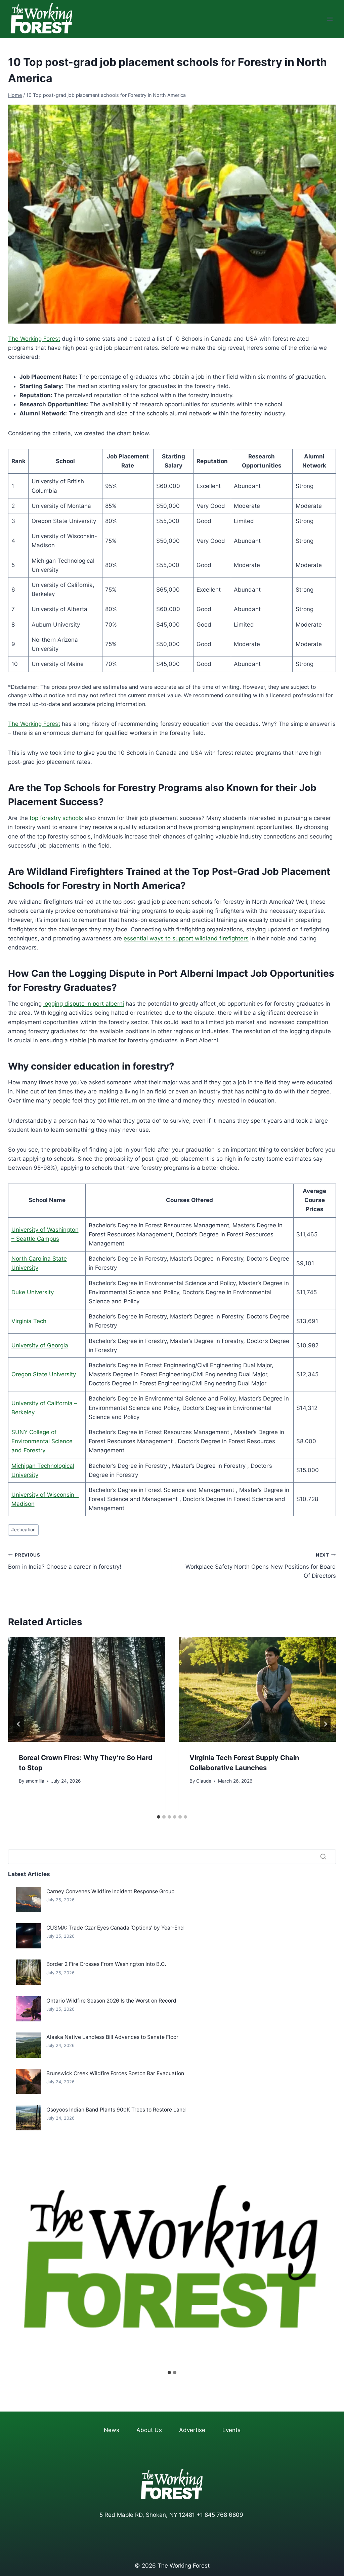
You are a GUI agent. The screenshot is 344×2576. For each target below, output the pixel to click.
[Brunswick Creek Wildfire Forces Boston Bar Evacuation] (29, 2081)
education (23, 1530)
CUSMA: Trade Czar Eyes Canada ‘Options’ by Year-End (115, 1928)
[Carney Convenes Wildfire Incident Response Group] (29, 1899)
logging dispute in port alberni (84, 1004)
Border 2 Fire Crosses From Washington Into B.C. (106, 1964)
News (112, 2430)
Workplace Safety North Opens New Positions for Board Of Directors (261, 1566)
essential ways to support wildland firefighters (186, 938)
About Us (149, 2430)
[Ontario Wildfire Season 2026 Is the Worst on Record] (29, 2009)
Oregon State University (44, 1374)
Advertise (192, 2430)
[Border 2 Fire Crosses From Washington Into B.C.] (29, 1972)
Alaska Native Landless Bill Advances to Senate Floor (112, 2037)
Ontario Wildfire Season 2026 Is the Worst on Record (111, 2001)
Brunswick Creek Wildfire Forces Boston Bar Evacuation (115, 2073)
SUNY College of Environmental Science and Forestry (42, 1441)
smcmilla (35, 1781)
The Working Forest (34, 339)
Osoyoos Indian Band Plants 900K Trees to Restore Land (116, 2110)
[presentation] (87, 1689)
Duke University (33, 1292)
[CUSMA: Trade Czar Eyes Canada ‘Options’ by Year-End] (29, 1936)
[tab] (159, 1817)
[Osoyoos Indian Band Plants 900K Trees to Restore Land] (29, 2118)
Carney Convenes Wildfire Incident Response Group (111, 1891)
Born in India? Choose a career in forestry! (65, 1561)
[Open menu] (330, 19)
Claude (204, 1781)
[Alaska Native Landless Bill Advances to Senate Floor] (29, 2045)
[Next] (325, 1724)
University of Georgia (40, 1345)
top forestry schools (56, 818)
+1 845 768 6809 (220, 2515)
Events (231, 2430)
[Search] (323, 1857)
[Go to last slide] (19, 1724)
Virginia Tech (29, 1321)
